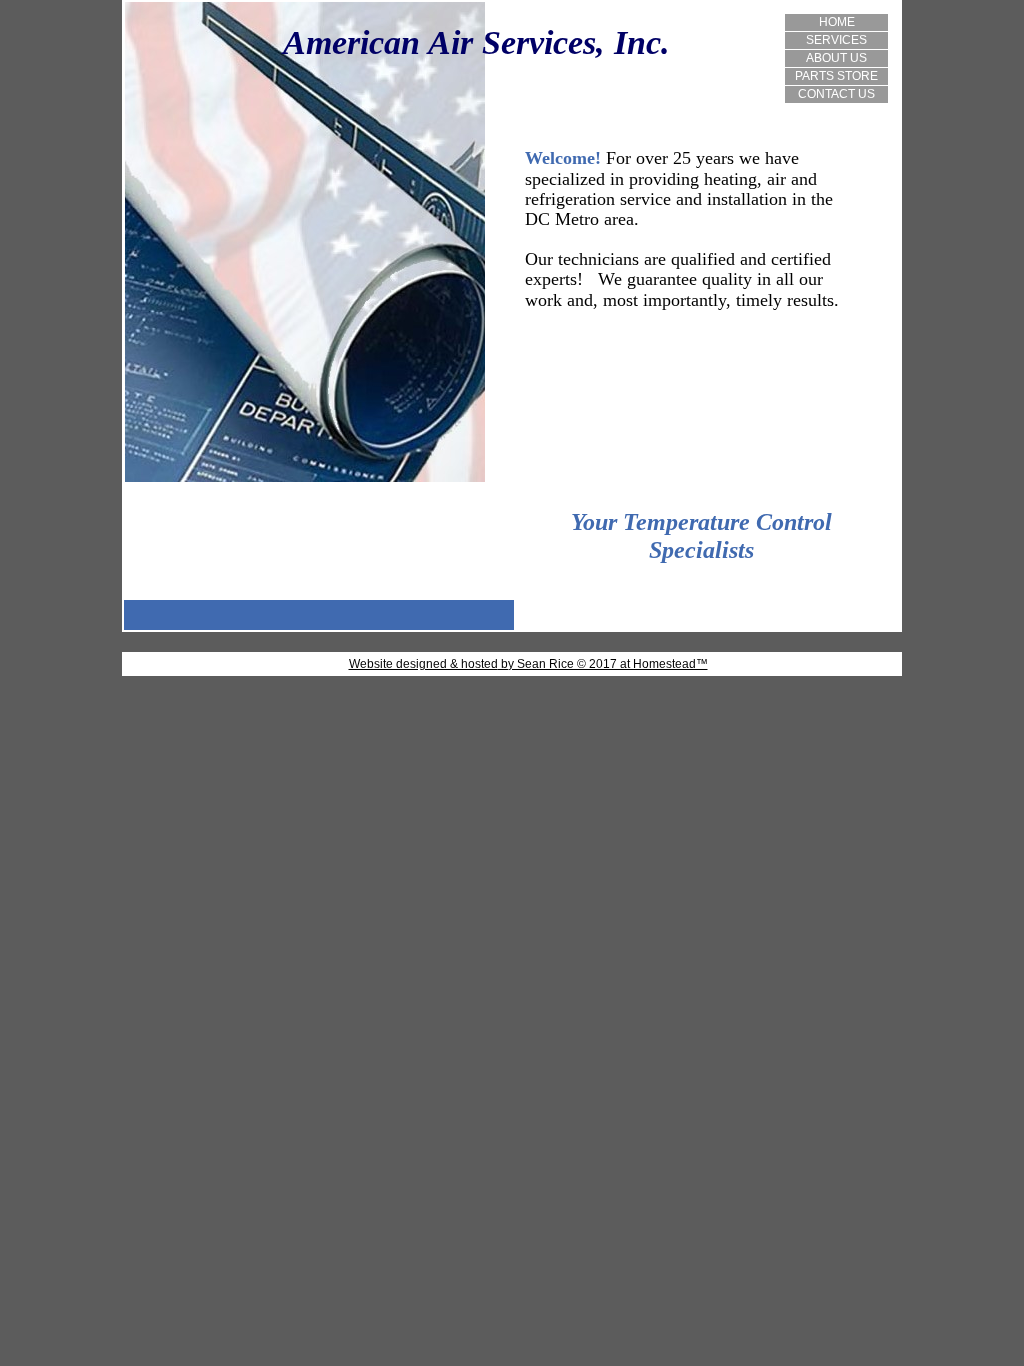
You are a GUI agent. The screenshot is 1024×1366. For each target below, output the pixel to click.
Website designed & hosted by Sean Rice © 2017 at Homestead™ (528, 664)
